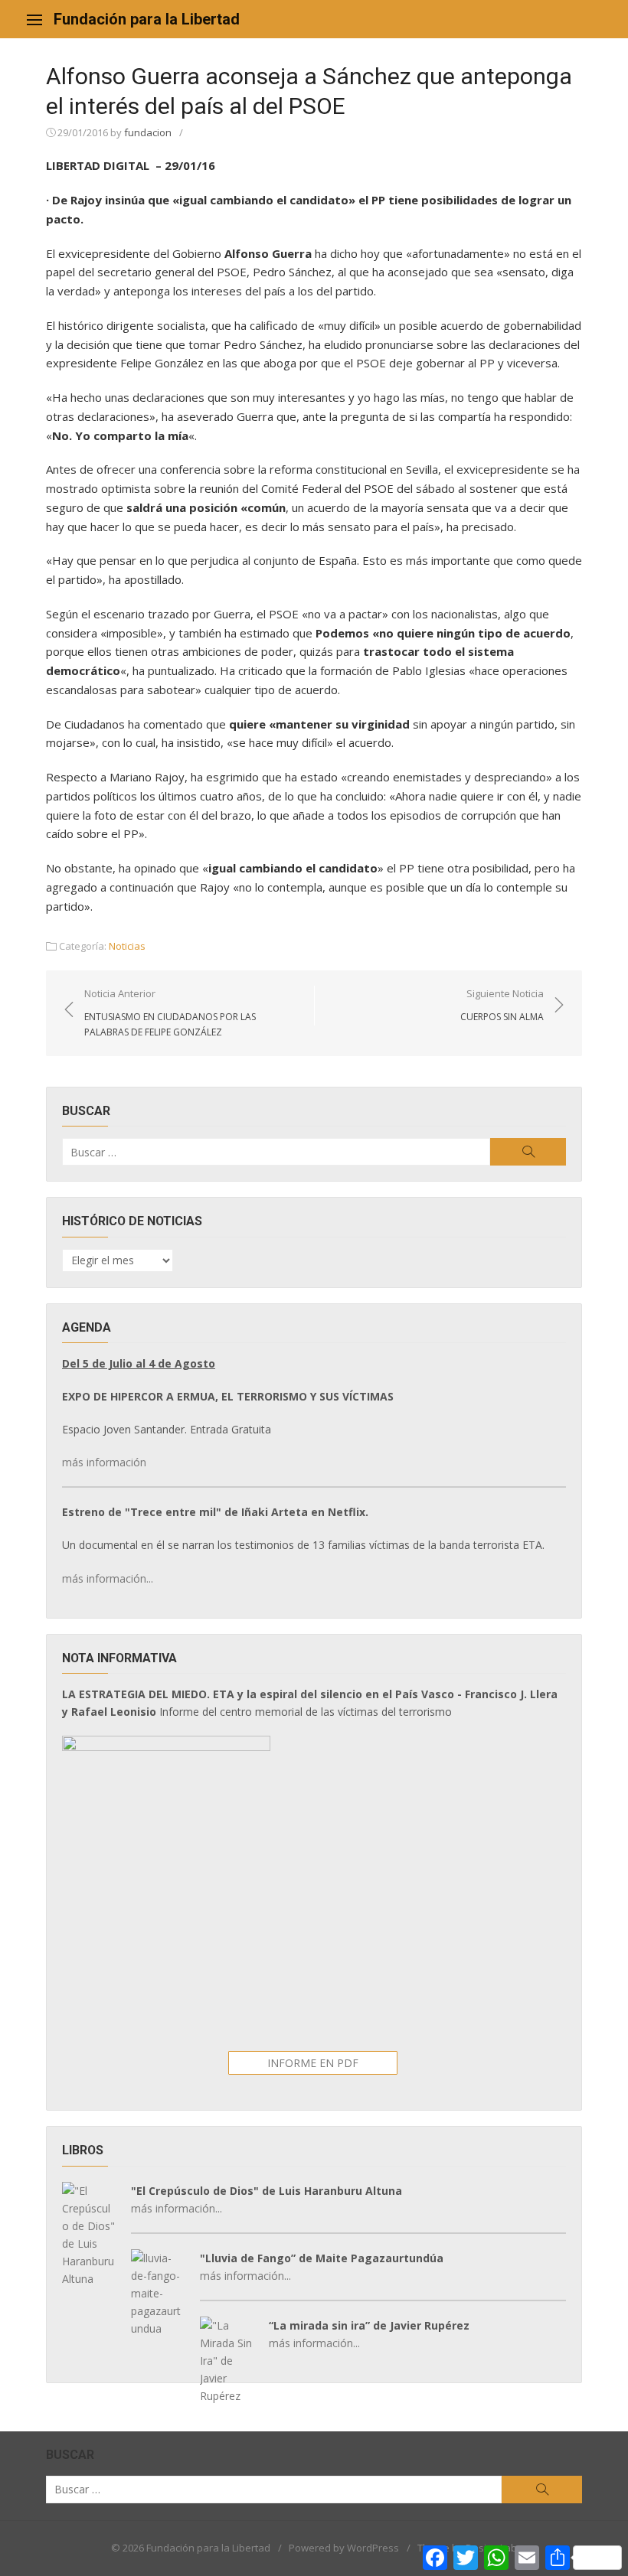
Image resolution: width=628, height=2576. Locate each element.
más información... (108, 1578)
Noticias (127, 946)
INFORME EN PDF (313, 2063)
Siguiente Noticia (502, 1005)
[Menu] (34, 19)
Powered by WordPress (344, 2548)
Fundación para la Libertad (147, 19)
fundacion (148, 132)
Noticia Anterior (170, 1012)
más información (104, 1462)
